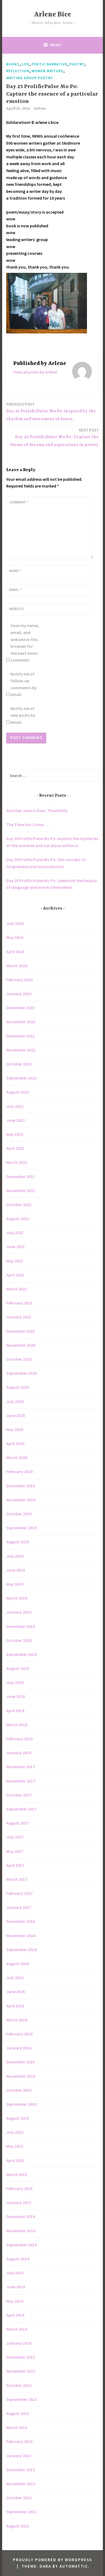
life (25, 64)
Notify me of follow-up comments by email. (24, 684)
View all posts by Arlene (35, 372)
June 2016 (15, 1992)
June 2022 (15, 1120)
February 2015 (19, 2188)
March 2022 (17, 1162)
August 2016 (18, 1964)
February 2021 (19, 1303)
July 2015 (15, 2132)
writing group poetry (29, 78)
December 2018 (20, 1626)
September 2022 (21, 1078)
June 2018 (15, 1696)
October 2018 (19, 1640)
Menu (56, 45)
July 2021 (15, 1233)
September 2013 (21, 2399)
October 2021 (19, 1205)
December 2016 (20, 1921)
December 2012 (20, 2470)
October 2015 (19, 2090)
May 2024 (15, 937)
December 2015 (20, 2062)
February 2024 (19, 980)
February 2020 (19, 1471)
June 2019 (15, 1570)
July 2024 (15, 923)
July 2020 (15, 1401)
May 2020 (15, 1429)
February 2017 (19, 1893)
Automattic (74, 2566)
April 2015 (15, 2160)
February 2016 (19, 2034)
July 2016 (15, 1978)
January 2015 (19, 2202)
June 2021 (15, 1247)
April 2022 (15, 1148)
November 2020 (21, 1345)
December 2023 (20, 1008)
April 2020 (15, 1443)
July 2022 (15, 1106)
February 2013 (19, 2441)
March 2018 (17, 1725)
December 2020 (20, 1331)
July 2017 (15, 1837)
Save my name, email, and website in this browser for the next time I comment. (25, 643)
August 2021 (18, 1219)
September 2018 (21, 1654)
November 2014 (21, 2231)
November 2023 (21, 1022)
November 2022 (21, 1050)
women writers (47, 71)
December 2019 (20, 1486)
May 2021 (15, 1261)
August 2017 (18, 1823)
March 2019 (17, 1598)
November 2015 (21, 2076)
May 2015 (15, 2146)
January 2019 (19, 1612)
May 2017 (15, 1851)
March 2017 (17, 1879)
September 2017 (21, 1809)
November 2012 (21, 2484)
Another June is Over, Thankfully (37, 810)
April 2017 (15, 1865)
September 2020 (21, 1373)
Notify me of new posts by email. (23, 715)
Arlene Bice (53, 15)
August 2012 (18, 2526)
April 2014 (15, 2315)
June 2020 (15, 1415)
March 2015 (17, 2174)
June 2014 (15, 2287)
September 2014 (21, 2245)
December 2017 (20, 1767)
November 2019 (21, 1500)
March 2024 (17, 966)
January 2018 (19, 1753)
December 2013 (20, 2357)
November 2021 (21, 1190)
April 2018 (15, 1711)
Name (15, 571)
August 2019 (18, 1542)
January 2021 (19, 1317)
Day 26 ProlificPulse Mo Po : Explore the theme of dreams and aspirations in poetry (54, 437)
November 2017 (21, 1781)
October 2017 (19, 1795)
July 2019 (15, 1556)
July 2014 (15, 2273)
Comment (19, 502)
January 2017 (19, 1907)
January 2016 (19, 2048)
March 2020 (17, 1457)
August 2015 (18, 2118)
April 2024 (15, 952)
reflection (18, 71)
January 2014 (19, 2343)
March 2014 (17, 2329)
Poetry (77, 64)
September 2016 (21, 1950)
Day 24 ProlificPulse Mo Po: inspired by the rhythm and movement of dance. (51, 412)
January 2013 (19, 2456)
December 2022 (20, 1036)
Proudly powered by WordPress (52, 2560)
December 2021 (20, 1176)
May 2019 (15, 1584)
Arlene (40, 109)
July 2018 (15, 1682)
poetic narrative (49, 64)
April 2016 (15, 2006)
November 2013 (21, 2371)
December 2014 (20, 2216)
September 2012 (21, 2512)
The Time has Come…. (27, 824)
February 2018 (19, 1739)
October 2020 (19, 1359)
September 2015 (21, 2104)
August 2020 (18, 1387)
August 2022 (18, 1092)
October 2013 (19, 2385)
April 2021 (15, 1275)
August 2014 (18, 2259)
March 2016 (17, 2020)
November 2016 (21, 1936)
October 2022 (19, 1064)
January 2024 (19, 994)
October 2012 (19, 2498)
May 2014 (15, 2301)
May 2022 (15, 1134)
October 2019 (19, 1514)
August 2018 (18, 1668)
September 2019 (21, 1528)
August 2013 (18, 2413)
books (13, 64)
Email (15, 590)
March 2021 (17, 1289)
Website (16, 609)
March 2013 (17, 2427)
